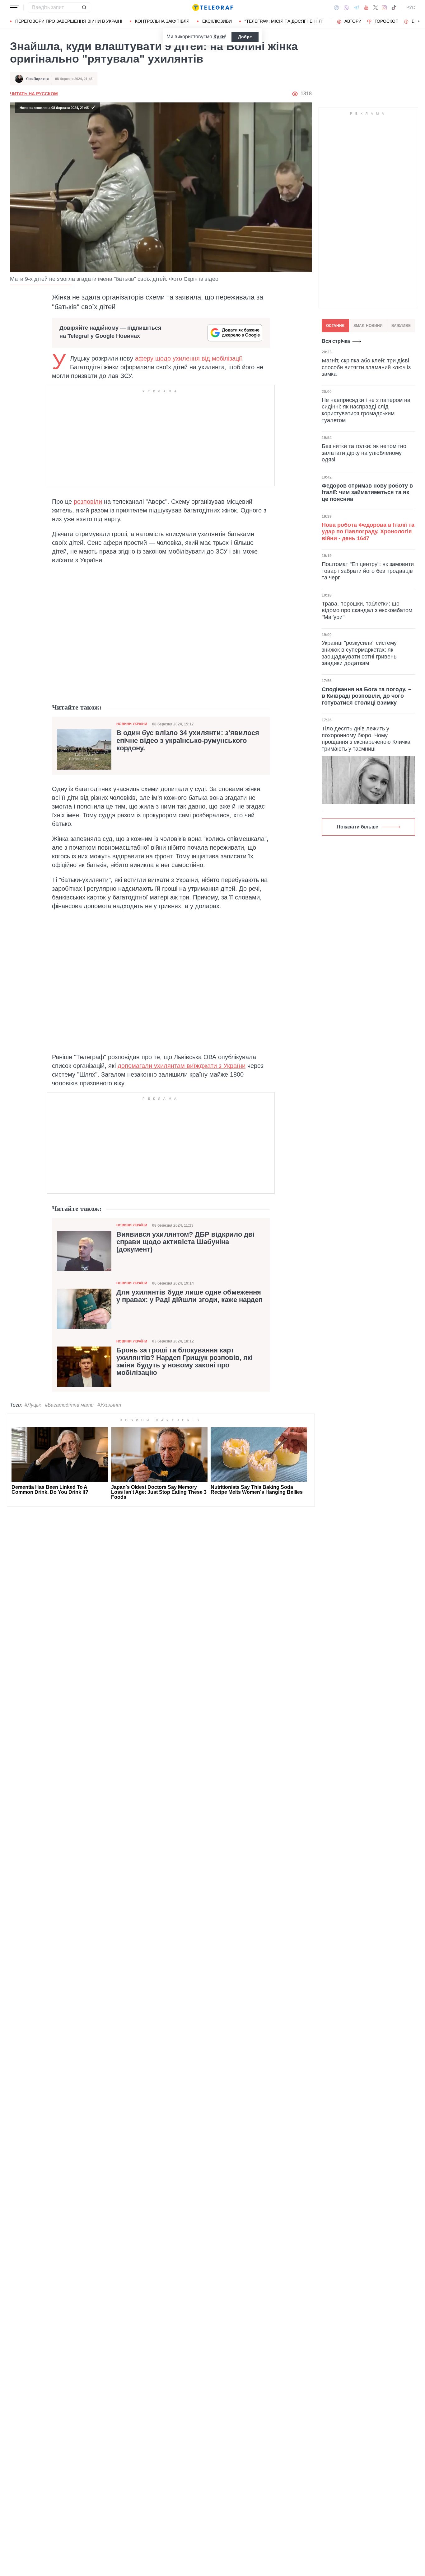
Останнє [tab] (335, 326)
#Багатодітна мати (69, 1405)
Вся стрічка (336, 341)
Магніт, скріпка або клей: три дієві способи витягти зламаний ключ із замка (366, 367)
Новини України (132, 724)
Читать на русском (34, 94)
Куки (219, 37)
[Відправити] (84, 7)
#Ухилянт (109, 1405)
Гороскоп (387, 21)
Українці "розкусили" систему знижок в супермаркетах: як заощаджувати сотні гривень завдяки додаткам (359, 653)
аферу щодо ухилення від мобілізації (189, 358)
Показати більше (357, 827)
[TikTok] (394, 7)
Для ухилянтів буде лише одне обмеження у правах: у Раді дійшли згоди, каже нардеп (189, 1296)
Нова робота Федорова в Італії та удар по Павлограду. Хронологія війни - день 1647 (368, 532)
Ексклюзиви (217, 21)
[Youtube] (366, 7)
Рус (411, 7)
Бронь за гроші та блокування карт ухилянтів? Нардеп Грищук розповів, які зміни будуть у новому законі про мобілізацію (184, 1362)
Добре (245, 37)
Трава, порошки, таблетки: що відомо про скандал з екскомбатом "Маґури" (367, 610)
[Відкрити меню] (14, 7)
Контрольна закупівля (162, 21)
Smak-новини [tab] (368, 326)
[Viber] (346, 8)
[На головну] (213, 7)
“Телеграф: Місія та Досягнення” (284, 21)
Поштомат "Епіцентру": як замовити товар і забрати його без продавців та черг (368, 571)
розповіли (88, 502)
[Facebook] (336, 7)
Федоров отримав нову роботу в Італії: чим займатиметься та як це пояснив (367, 492)
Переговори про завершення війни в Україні (69, 21)
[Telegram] (357, 7)
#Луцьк (33, 1405)
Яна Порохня (37, 79)
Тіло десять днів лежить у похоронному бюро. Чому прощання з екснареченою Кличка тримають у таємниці (366, 739)
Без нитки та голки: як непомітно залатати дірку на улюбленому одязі (364, 453)
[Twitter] (376, 7)
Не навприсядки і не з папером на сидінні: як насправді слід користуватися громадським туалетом (366, 410)
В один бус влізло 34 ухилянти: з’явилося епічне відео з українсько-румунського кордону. (188, 740)
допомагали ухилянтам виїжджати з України (182, 1066)
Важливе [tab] (401, 326)
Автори (353, 21)
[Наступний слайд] (419, 21)
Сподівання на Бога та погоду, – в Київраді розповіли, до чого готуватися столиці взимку (367, 696)
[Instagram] (384, 7)
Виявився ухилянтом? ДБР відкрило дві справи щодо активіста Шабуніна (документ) (185, 1242)
